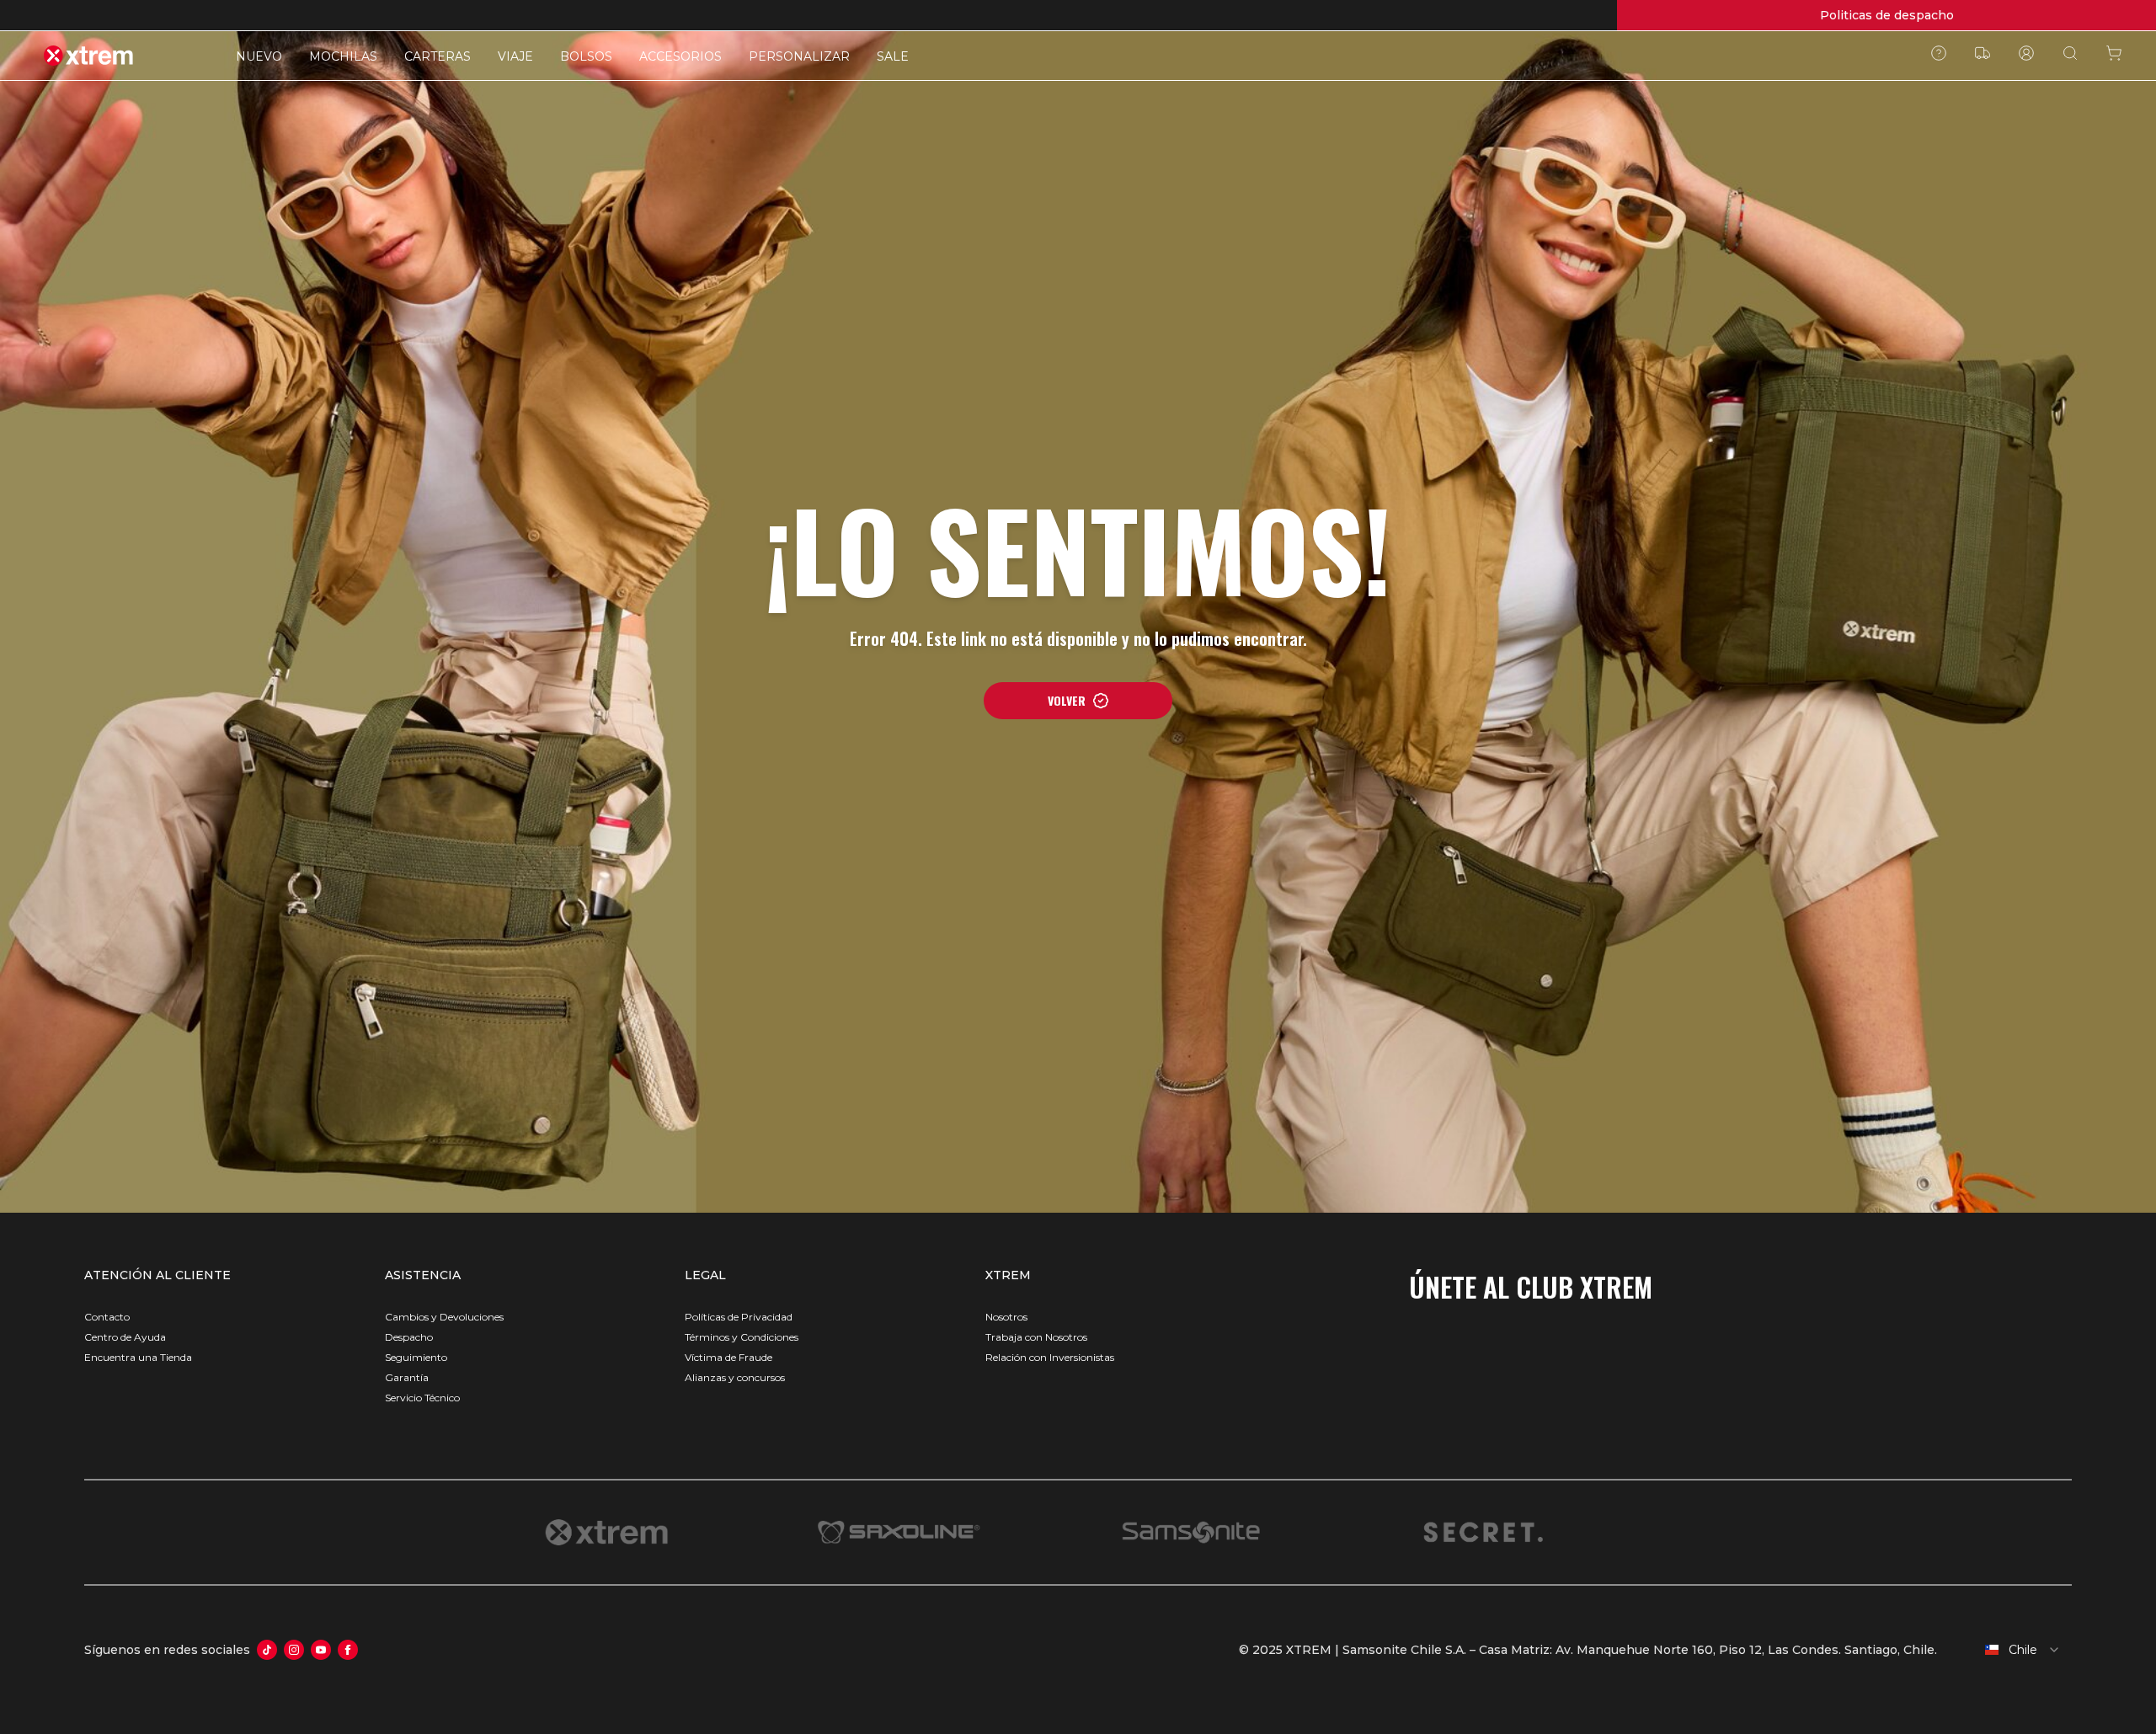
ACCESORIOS (680, 56)
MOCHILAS (343, 56)
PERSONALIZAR (799, 56)
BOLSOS (586, 56)
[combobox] (2011, 1650)
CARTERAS (438, 56)
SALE (893, 56)
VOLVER (1067, 700)
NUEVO (259, 56)
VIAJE (515, 56)
